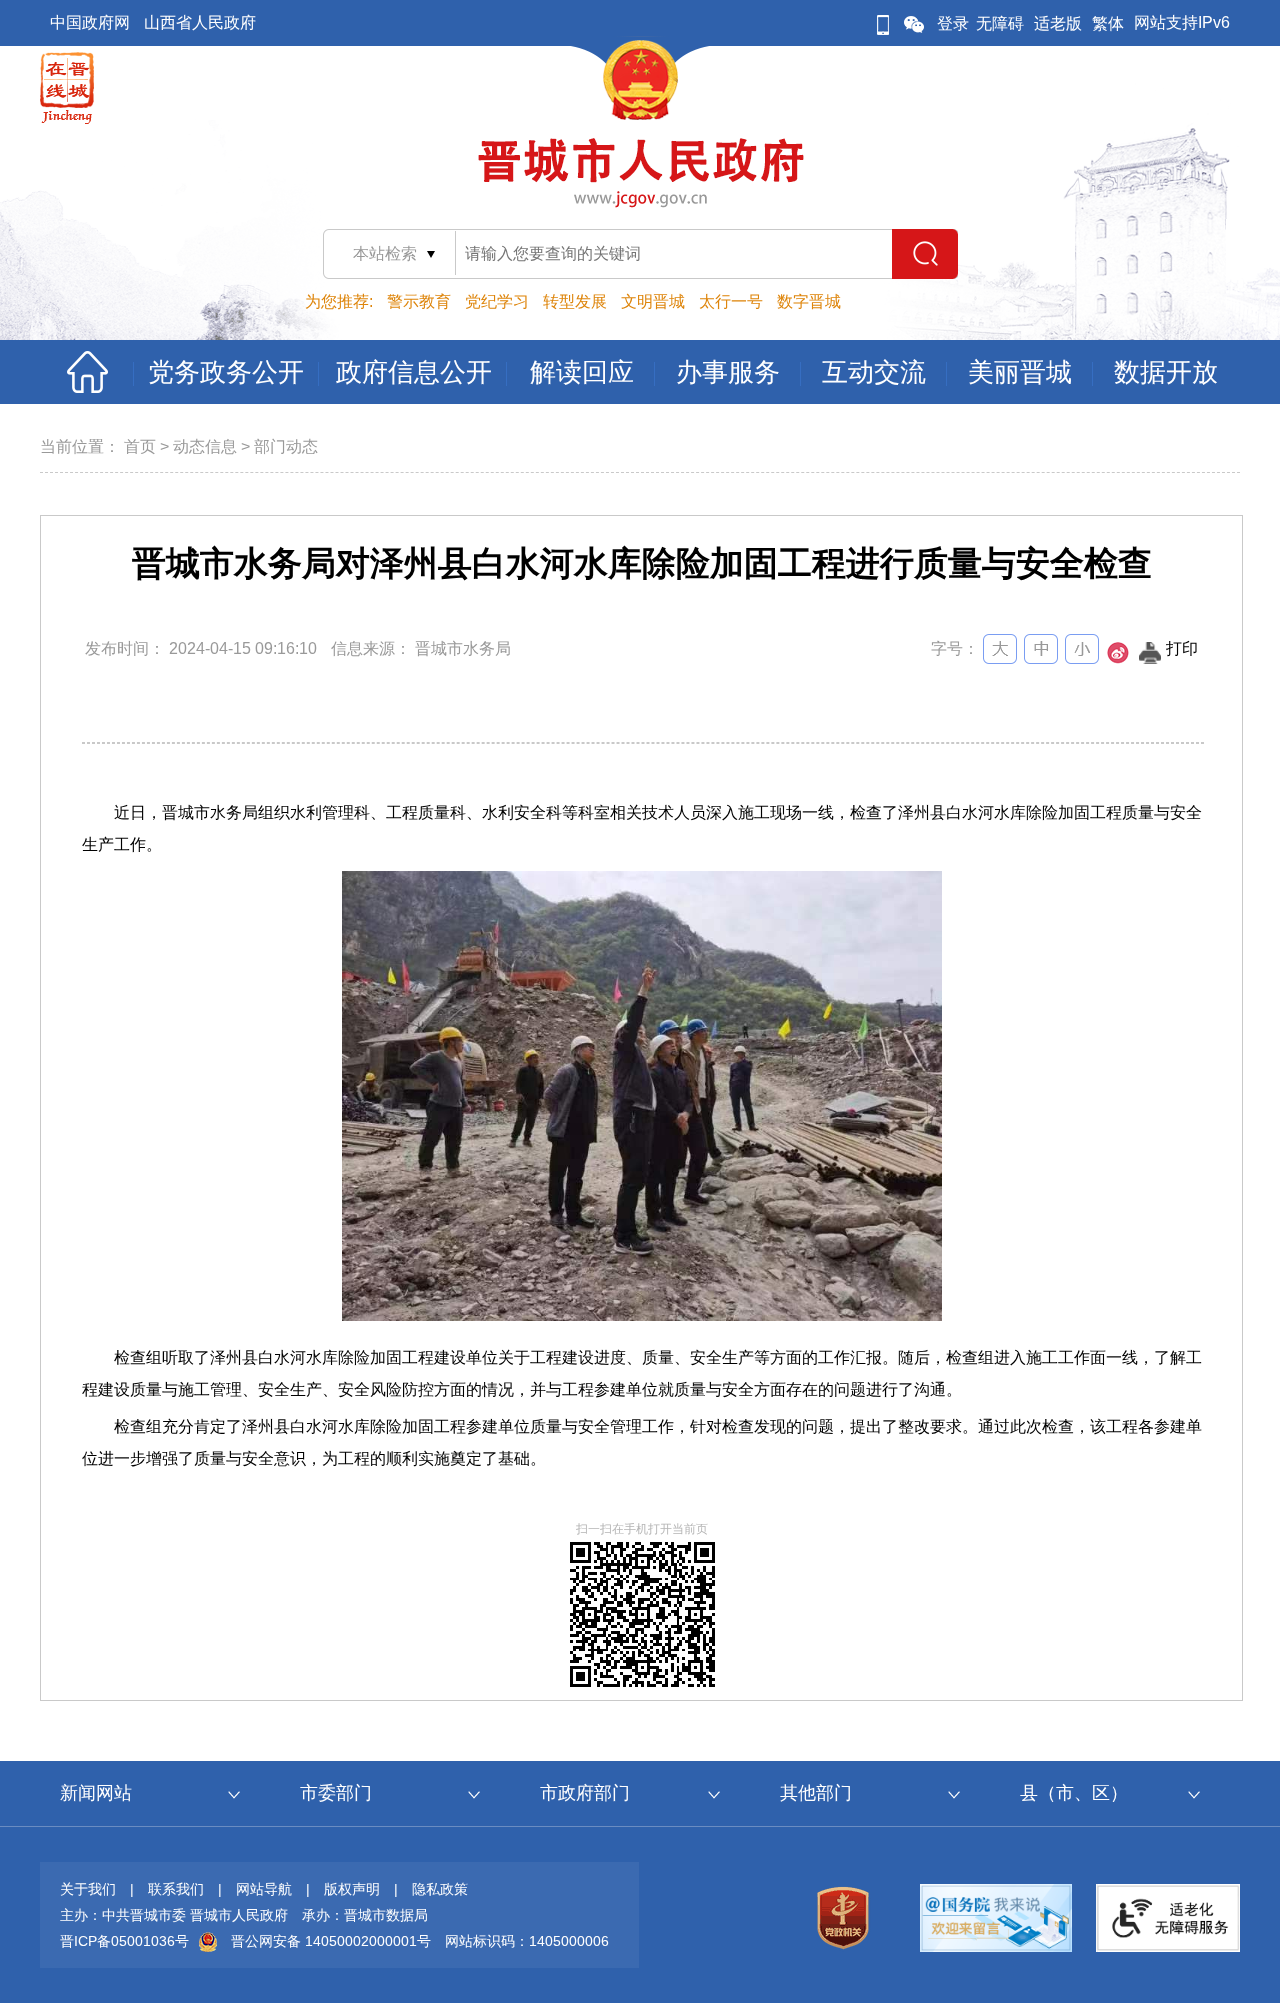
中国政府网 (90, 22)
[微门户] (883, 23)
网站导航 (264, 1889)
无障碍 (1000, 23)
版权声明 (352, 1889)
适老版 (1058, 23)
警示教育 (419, 301)
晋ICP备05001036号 (124, 1941)
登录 (953, 23)
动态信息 (205, 446)
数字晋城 (809, 301)
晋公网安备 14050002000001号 (331, 1941)
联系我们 (176, 1889)
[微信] (914, 23)
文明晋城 (653, 301)
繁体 (1108, 23)
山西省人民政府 (200, 22)
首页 (140, 446)
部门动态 (286, 446)
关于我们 (88, 1889)
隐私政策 (440, 1889)
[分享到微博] (1118, 658)
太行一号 (731, 301)
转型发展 (575, 301)
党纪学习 (497, 301)
